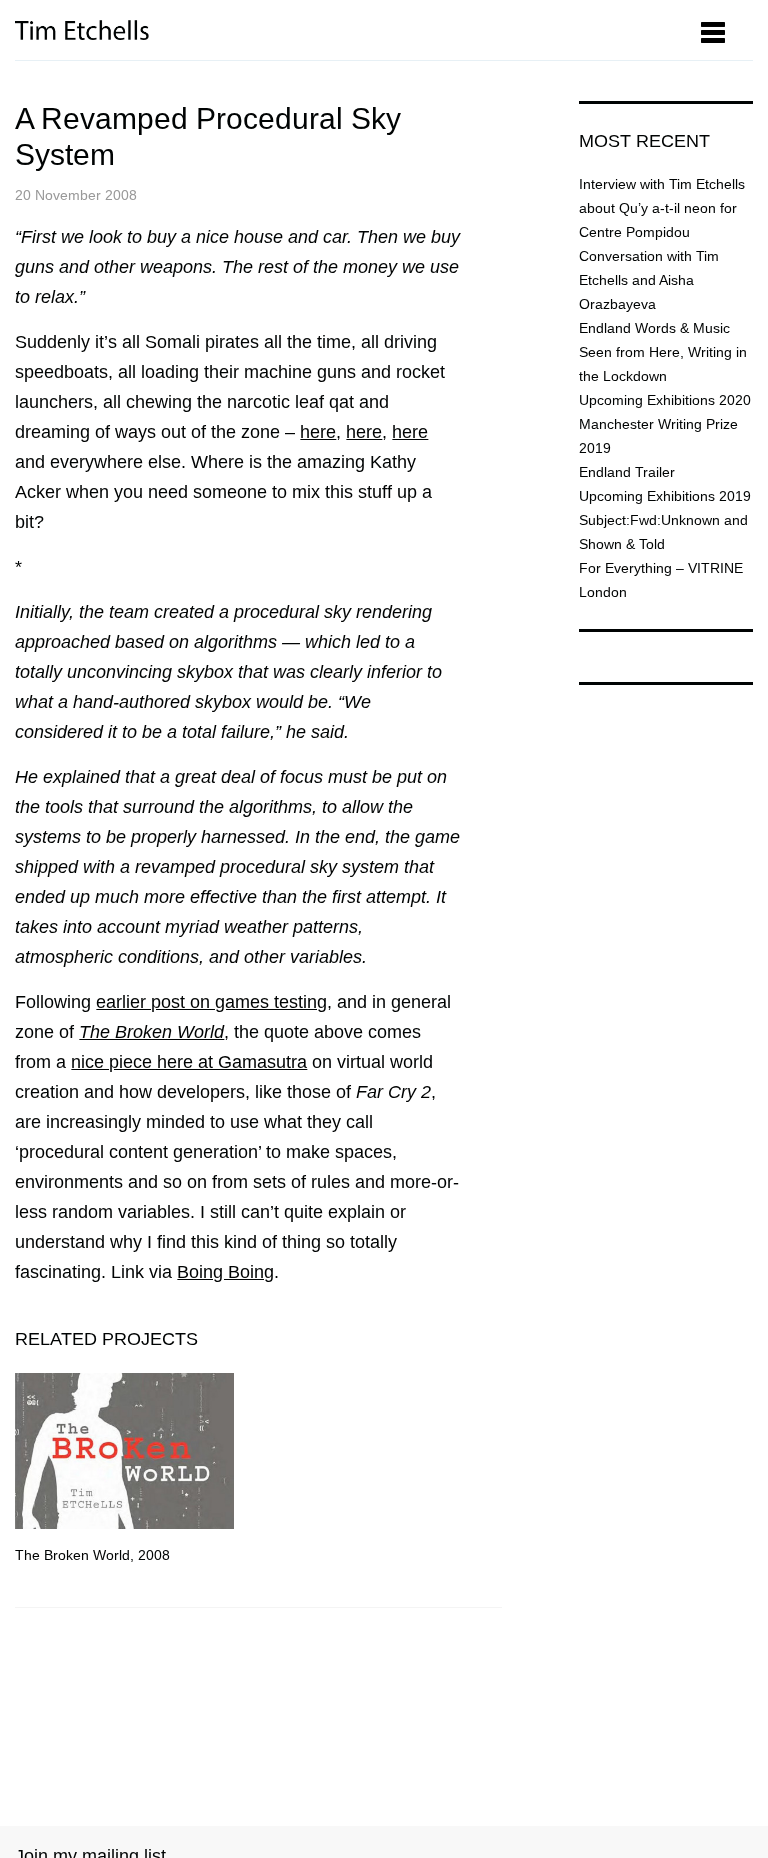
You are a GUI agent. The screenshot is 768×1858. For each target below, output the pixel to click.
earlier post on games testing (211, 1002)
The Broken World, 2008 (92, 1555)
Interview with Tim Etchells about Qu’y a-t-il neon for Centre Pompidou (662, 208)
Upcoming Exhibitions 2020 (665, 400)
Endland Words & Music (654, 328)
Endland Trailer (627, 472)
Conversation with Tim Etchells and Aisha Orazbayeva (649, 280)
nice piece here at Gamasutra (189, 1062)
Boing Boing (225, 1272)
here (318, 432)
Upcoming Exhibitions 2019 (665, 496)
